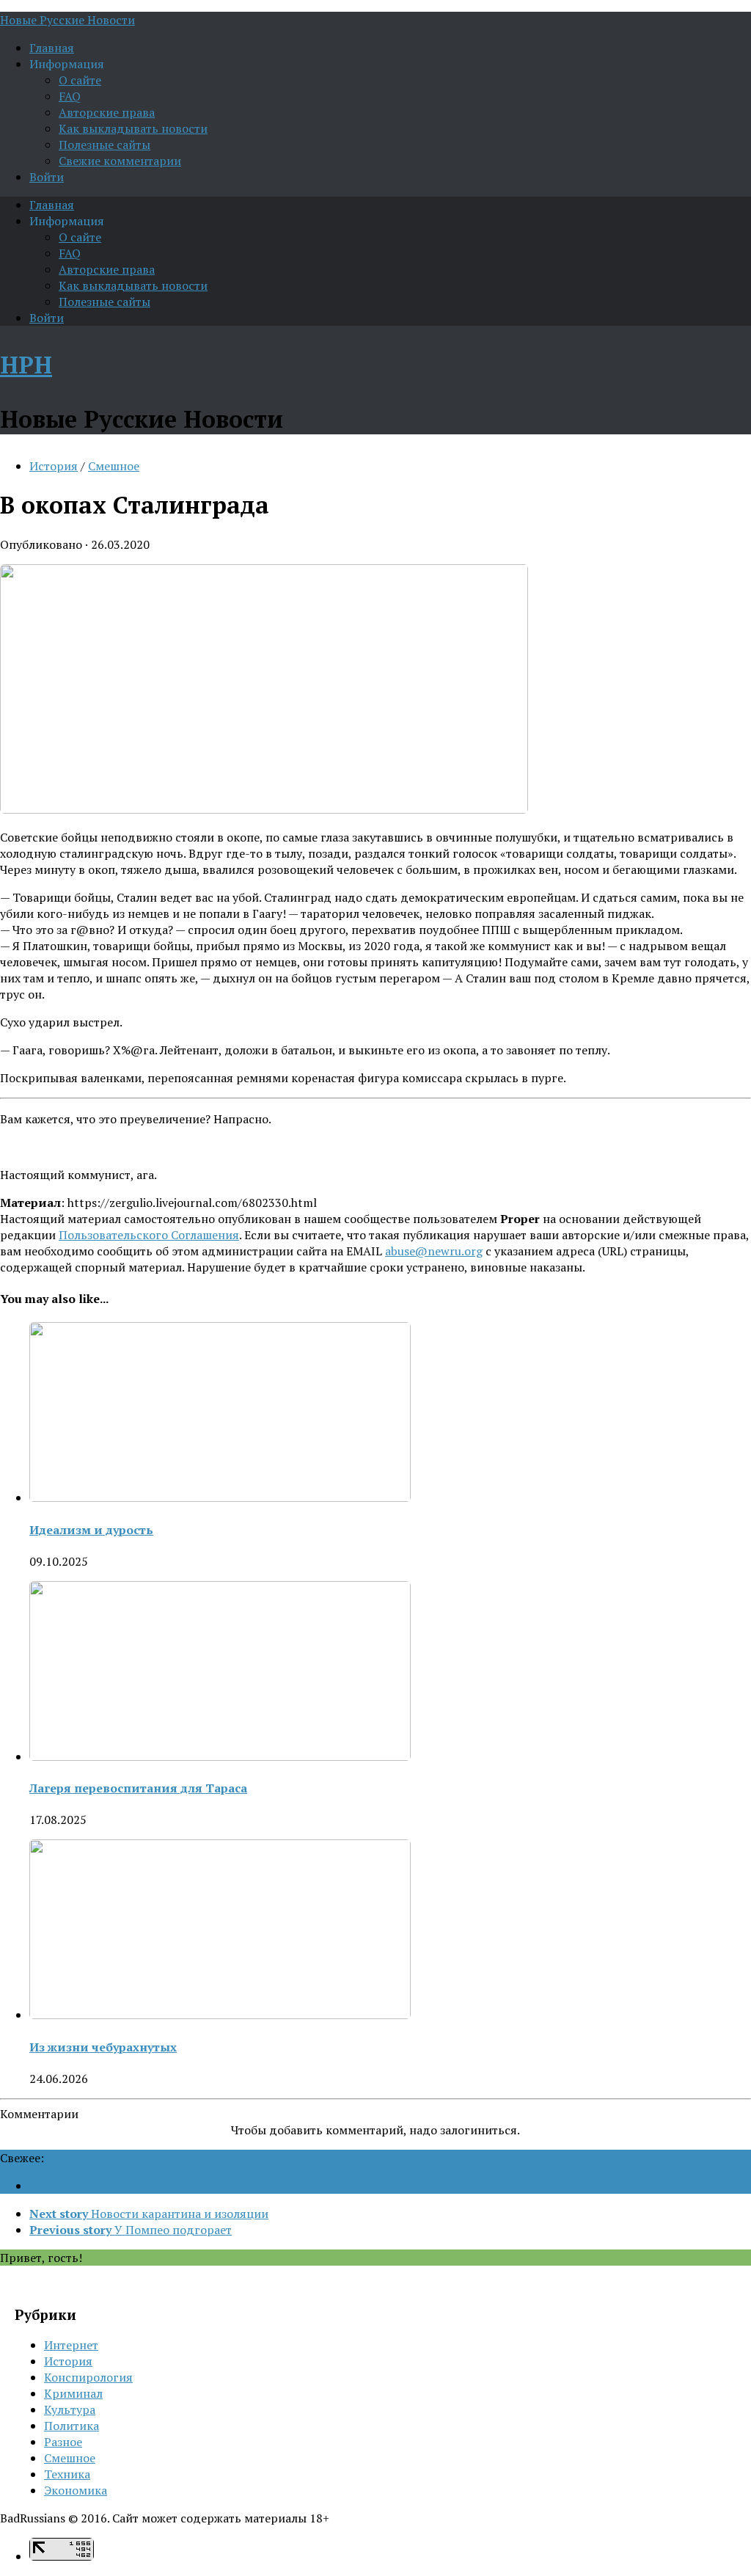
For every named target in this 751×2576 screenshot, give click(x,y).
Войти (47, 177)
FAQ (70, 96)
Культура (70, 2409)
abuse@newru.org (434, 1251)
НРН (26, 365)
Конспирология (88, 2377)
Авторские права (107, 112)
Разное (63, 2442)
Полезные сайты (105, 145)
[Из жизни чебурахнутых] (220, 2015)
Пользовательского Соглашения (149, 1235)
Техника (67, 2474)
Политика (72, 2426)
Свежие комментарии (120, 161)
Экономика (76, 2490)
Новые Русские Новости (67, 20)
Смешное (114, 466)
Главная (52, 48)
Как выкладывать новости (133, 128)
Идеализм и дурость (91, 1530)
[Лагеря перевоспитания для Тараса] (220, 1756)
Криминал (73, 2393)
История (54, 466)
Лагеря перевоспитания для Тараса (138, 1788)
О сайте (80, 80)
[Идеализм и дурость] (220, 1497)
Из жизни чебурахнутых (103, 2047)
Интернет (71, 2345)
